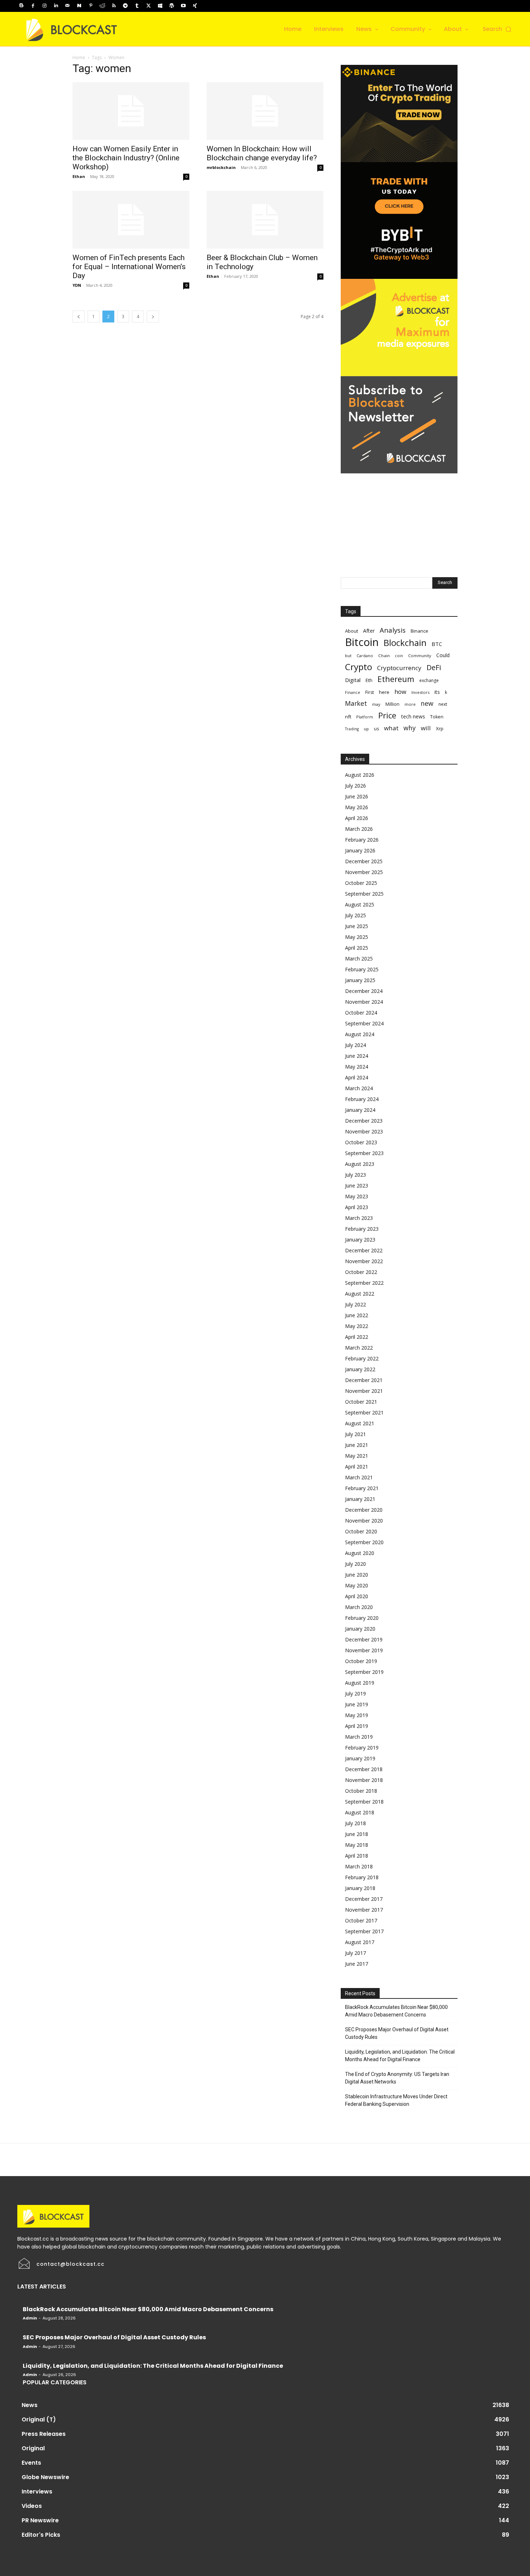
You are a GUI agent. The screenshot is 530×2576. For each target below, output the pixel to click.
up (366, 729)
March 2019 (359, 1737)
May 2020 (357, 1585)
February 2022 (362, 1358)
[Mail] (67, 6)
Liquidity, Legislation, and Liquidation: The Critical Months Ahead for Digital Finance (400, 2056)
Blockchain (405, 643)
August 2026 (360, 775)
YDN (77, 285)
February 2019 (362, 1748)
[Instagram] (44, 6)
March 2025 (359, 959)
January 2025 (360, 980)
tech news (413, 716)
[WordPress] (172, 6)
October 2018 (361, 1791)
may (376, 704)
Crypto (359, 667)
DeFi (434, 667)
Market (356, 703)
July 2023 (355, 1175)
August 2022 (360, 1294)
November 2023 (364, 1131)
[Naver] (79, 6)
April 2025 (357, 948)
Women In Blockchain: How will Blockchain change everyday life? (262, 153)
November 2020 (364, 1521)
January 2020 (360, 1629)
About (352, 631)
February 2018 (362, 1877)
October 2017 (361, 1920)
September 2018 (364, 1802)
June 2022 (357, 1315)
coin (399, 656)
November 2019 (364, 1650)
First (370, 692)
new (427, 703)
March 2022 (359, 1348)
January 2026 (360, 850)
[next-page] (153, 317)
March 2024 (359, 1088)
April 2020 (357, 1596)
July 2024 (355, 1045)
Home (79, 57)
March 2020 (359, 1607)
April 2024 (357, 1077)
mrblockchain (221, 167)
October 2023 (361, 1142)
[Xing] (195, 6)
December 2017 (364, 1899)
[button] (498, 29)
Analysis (393, 630)
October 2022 (361, 1272)
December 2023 (364, 1121)
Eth (369, 680)
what (391, 728)
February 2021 (362, 1488)
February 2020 (362, 1618)
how (400, 692)
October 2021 (361, 1402)
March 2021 (359, 1477)
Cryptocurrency (399, 668)
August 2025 (360, 904)
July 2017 (355, 1953)
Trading (352, 729)
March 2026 (359, 829)
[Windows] (160, 6)
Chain (384, 656)
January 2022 (360, 1369)
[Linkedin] (56, 6)
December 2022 (364, 1250)
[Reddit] (102, 6)
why (410, 728)
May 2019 (357, 1715)
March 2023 (359, 1218)
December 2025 (364, 861)
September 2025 (364, 894)
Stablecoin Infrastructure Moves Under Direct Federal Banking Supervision (396, 2100)
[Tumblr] (137, 6)
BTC (437, 644)
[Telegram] (125, 6)
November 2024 (364, 1002)
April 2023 (357, 1207)
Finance (353, 692)
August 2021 (360, 1423)
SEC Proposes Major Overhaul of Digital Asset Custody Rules (397, 2033)
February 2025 (362, 969)
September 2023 (364, 1153)
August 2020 (360, 1553)
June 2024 (357, 1056)
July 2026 (355, 786)
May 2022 (357, 1326)
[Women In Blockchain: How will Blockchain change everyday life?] (265, 111)
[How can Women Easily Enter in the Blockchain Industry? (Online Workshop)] (131, 111)
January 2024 (360, 1110)
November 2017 (364, 1910)
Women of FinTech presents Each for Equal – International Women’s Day (129, 267)
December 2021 (364, 1380)
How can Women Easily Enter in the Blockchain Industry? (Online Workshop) (126, 158)
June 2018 (357, 1834)
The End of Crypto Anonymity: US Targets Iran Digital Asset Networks (397, 2078)
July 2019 (355, 1693)
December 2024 (364, 991)
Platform (365, 717)
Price (387, 715)
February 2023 (362, 1229)
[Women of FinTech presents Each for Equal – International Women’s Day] (131, 220)
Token (437, 717)
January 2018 (360, 1888)
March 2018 (359, 1866)
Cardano (365, 656)
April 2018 (357, 1856)
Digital (353, 680)
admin (30, 2318)
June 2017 (357, 1964)
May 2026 (357, 807)
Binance (419, 631)
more (410, 704)
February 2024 (362, 1099)
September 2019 (364, 1672)
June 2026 (357, 796)
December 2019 (364, 1639)
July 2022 (355, 1304)
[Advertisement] (399, 518)
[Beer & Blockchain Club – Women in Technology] (265, 220)
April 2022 (357, 1337)
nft (348, 717)
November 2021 (364, 1391)
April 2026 (357, 818)
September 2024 (364, 1023)
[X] (149, 6)
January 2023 (360, 1240)
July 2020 (355, 1564)
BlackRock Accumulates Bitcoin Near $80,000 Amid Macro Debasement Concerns (396, 2011)
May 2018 (357, 1845)
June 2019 (357, 1704)
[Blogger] (21, 6)
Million (392, 704)
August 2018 (360, 1812)
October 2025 (361, 883)
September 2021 (364, 1412)
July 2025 (355, 915)
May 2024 (357, 1067)
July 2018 (355, 1823)
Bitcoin (362, 642)
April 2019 (357, 1726)
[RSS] (114, 6)
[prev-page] (79, 317)
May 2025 (357, 937)
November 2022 (364, 1261)
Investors (420, 692)
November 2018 (364, 1780)
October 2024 (361, 1013)
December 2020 (364, 1510)
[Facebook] (33, 6)
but (348, 656)
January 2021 (360, 1499)
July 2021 (355, 1434)
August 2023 (360, 1164)
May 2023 (357, 1196)
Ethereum (396, 679)
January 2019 (360, 1758)
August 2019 (360, 1683)
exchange (429, 680)
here (384, 692)
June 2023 (357, 1186)
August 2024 (360, 1034)
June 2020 (357, 1575)
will (426, 728)
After (369, 631)
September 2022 (364, 1283)
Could (443, 655)
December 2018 (364, 1769)
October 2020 (361, 1531)
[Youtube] (183, 6)
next (443, 704)
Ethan (79, 176)
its (437, 692)
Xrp (440, 728)
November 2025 (364, 872)
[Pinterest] (91, 6)
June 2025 (357, 926)
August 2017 (360, 1942)
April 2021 (357, 1467)
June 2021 (357, 1445)
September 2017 (364, 1931)
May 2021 (357, 1456)
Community (420, 656)
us (376, 729)
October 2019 (361, 1661)
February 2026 (362, 840)
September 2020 (364, 1542)
